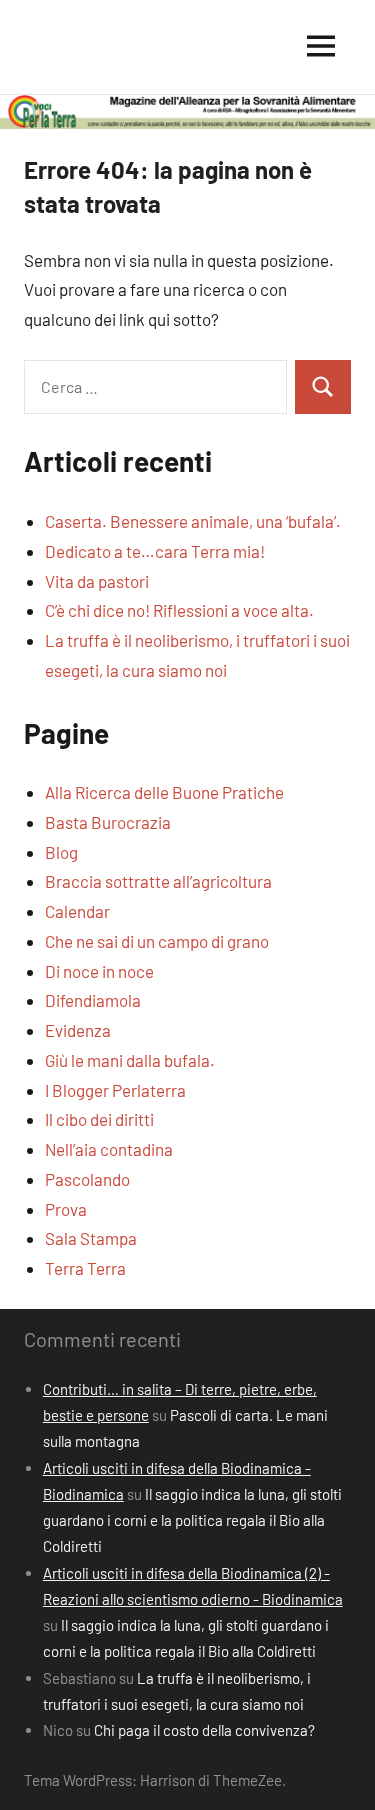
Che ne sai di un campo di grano (157, 941)
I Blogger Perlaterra (115, 1090)
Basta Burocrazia (108, 822)
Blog (61, 852)
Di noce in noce (99, 971)
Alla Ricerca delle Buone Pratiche (164, 792)
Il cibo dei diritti (99, 1119)
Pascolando (87, 1179)
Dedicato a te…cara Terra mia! (155, 551)
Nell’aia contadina (109, 1149)
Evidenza (78, 1030)
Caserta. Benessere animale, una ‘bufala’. (193, 521)
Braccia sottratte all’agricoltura (158, 881)
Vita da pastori (97, 581)
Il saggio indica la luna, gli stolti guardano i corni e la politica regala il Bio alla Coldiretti (192, 1520)
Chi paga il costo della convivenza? (204, 1730)
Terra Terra (85, 1268)
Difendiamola (93, 1000)
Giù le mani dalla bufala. (130, 1060)
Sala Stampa (91, 1238)
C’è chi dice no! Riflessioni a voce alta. (179, 610)
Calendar (77, 911)
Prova (66, 1209)
